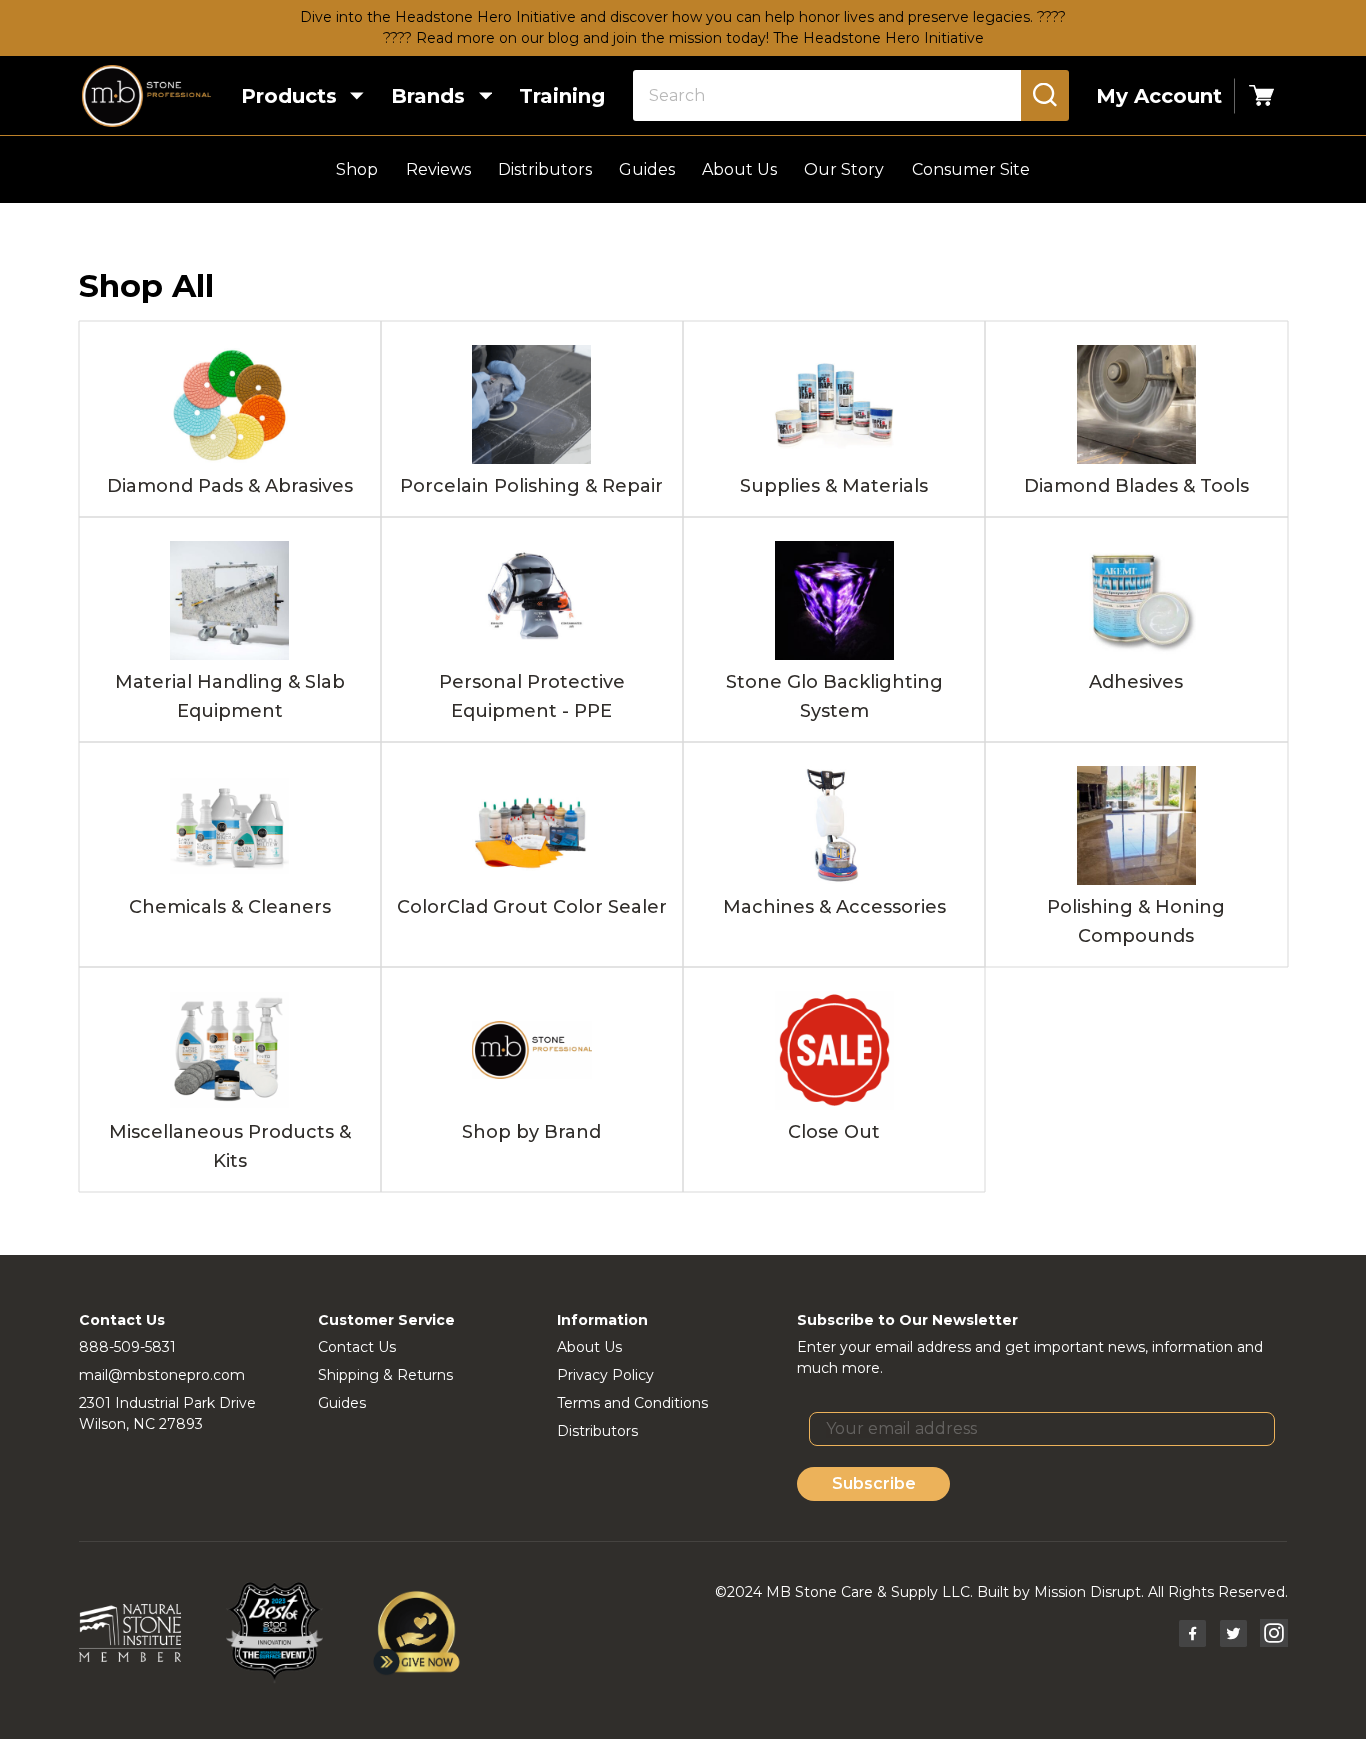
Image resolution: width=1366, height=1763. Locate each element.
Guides (647, 169)
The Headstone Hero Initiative (878, 38)
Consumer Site (971, 169)
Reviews (438, 169)
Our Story (844, 169)
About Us (739, 169)
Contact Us (357, 1347)
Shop (357, 169)
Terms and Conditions (632, 1403)
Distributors (545, 169)
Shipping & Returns (385, 1375)
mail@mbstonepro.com (162, 1375)
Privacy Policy (605, 1375)
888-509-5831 (127, 1347)
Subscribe (874, 1483)
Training (562, 96)
